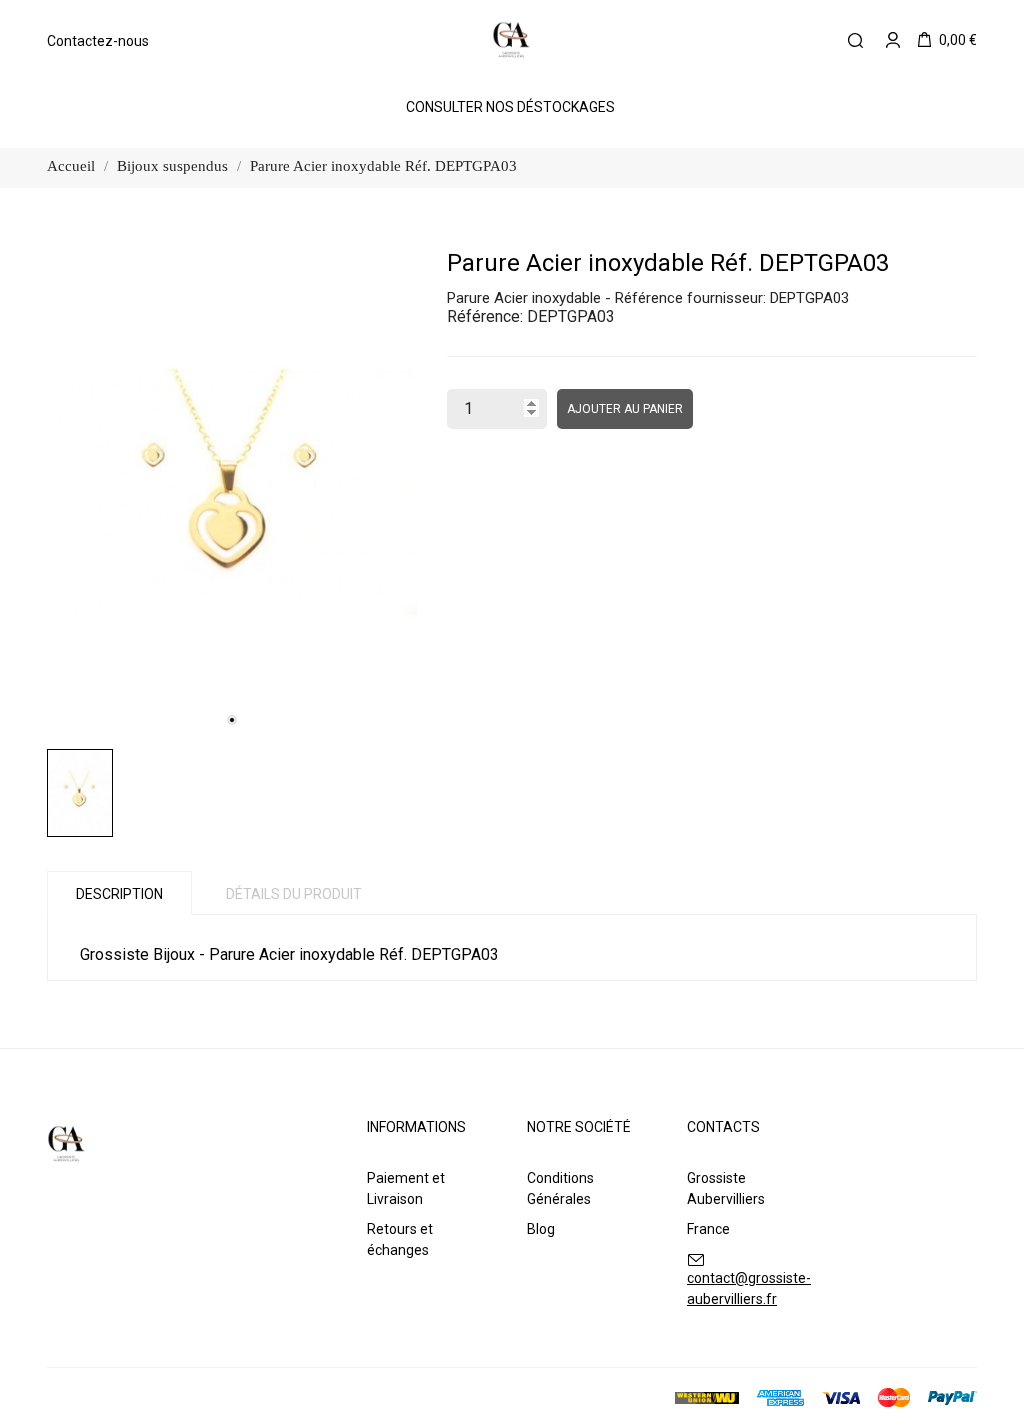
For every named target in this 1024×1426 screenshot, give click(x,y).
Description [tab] (119, 894)
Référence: (485, 316)
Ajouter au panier (625, 409)
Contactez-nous (98, 41)
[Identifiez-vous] (893, 40)
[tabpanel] (232, 492)
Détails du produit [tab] (294, 894)
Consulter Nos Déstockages (510, 107)
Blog (541, 1229)
